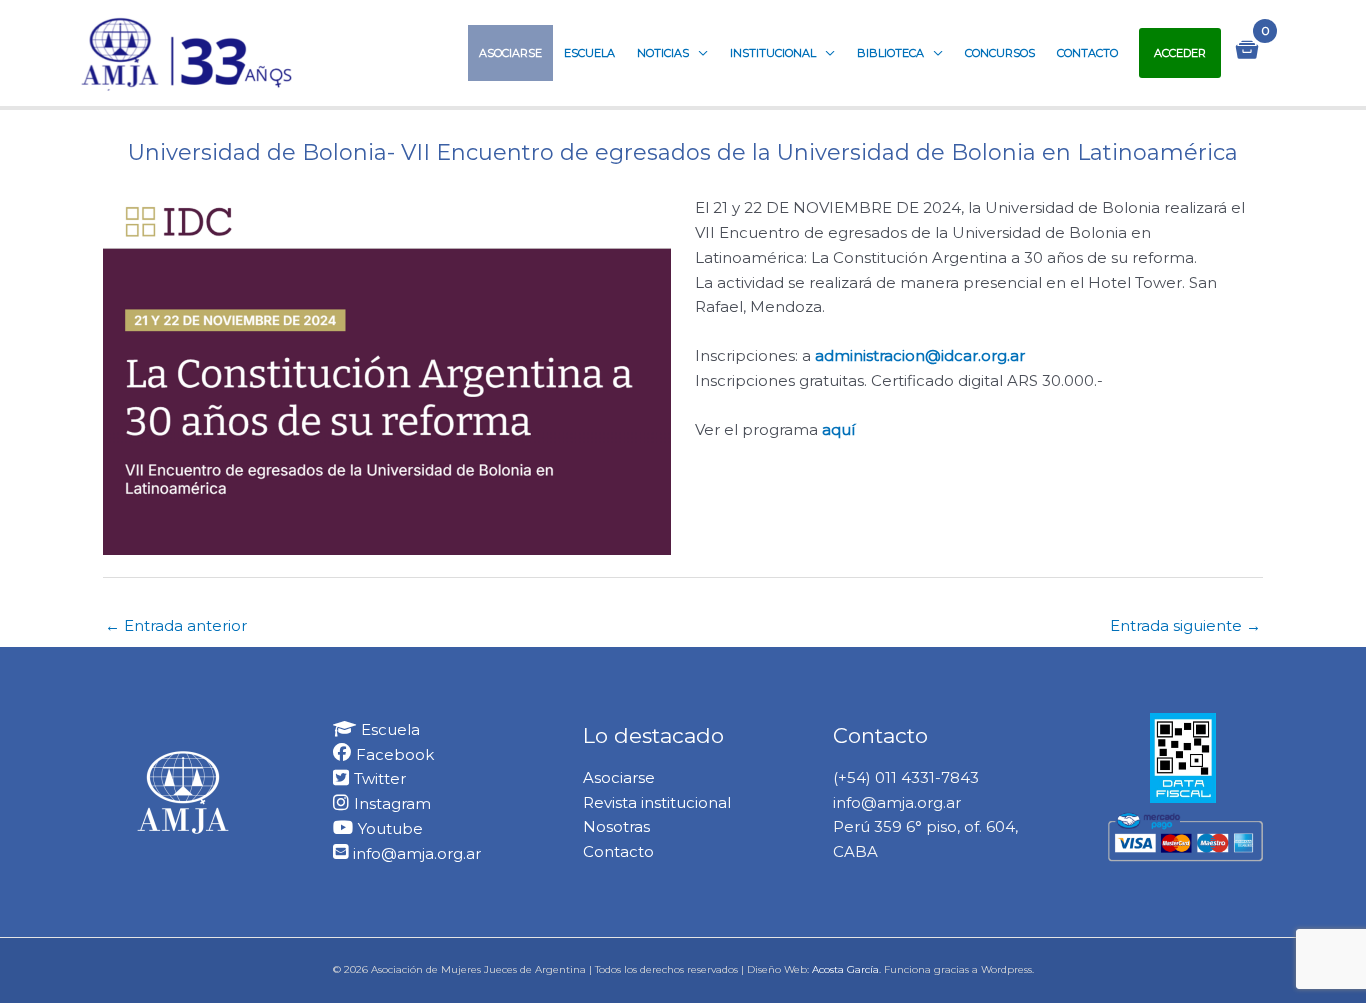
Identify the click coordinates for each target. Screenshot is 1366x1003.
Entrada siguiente (1185, 625)
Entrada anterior (176, 625)
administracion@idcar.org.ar (920, 355)
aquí (838, 429)
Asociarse (510, 53)
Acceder (1180, 53)
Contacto (1087, 53)
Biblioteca (890, 53)
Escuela (589, 53)
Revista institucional (657, 802)
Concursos (1000, 53)
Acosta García (845, 969)
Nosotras (616, 826)
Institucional (773, 53)
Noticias (663, 53)
